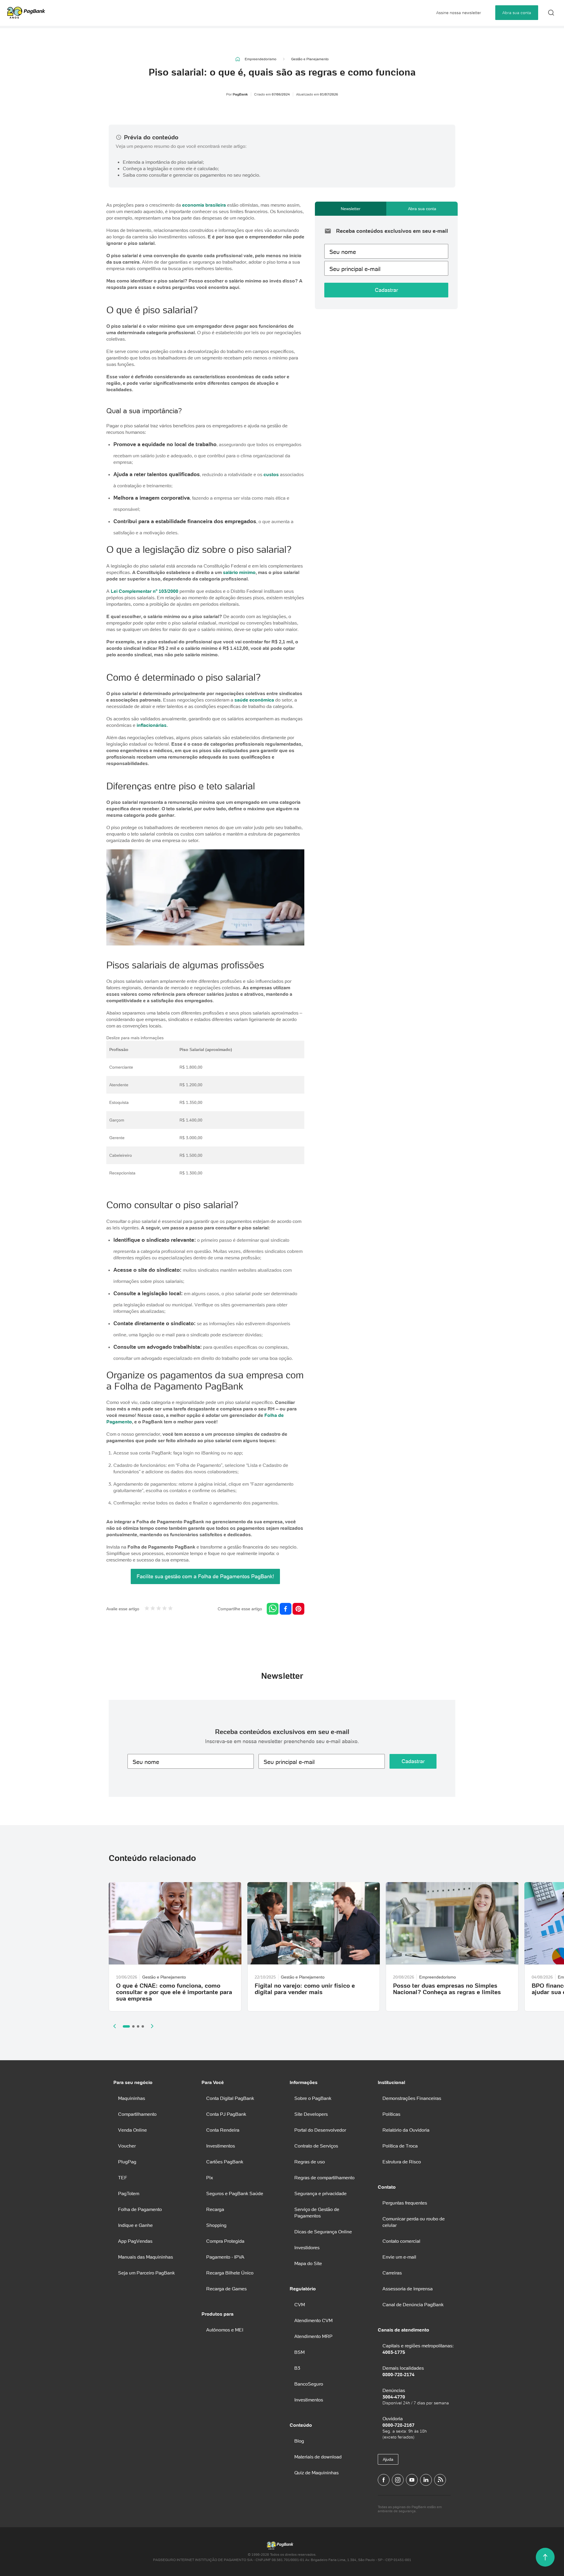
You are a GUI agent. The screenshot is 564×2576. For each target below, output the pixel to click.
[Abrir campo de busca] (551, 13)
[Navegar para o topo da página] (545, 2557)
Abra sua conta (517, 13)
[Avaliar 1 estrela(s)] (147, 1609)
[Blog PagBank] (440, 2480)
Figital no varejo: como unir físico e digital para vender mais (305, 1989)
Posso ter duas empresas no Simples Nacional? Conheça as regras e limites (447, 1989)
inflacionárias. (152, 725)
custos (271, 474)
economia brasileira (204, 205)
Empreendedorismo (261, 59)
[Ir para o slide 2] (133, 2026)
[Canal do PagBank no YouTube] (412, 2480)
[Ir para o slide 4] (143, 2026)
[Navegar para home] (238, 59)
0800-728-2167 (398, 2425)
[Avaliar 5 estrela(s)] (170, 1609)
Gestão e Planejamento (310, 59)
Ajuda (388, 2459)
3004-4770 (394, 2397)
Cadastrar (386, 290)
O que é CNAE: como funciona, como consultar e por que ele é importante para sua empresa (174, 1992)
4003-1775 (394, 2352)
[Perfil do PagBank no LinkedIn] (426, 2480)
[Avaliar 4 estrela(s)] (164, 1609)
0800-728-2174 (398, 2374)
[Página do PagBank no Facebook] (384, 2480)
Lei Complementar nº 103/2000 (145, 591)
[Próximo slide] (152, 2026)
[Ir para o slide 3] (138, 2026)
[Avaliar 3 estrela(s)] (159, 1609)
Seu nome (343, 252)
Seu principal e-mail (355, 269)
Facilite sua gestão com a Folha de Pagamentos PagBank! (205, 1576)
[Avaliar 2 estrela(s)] (153, 1609)
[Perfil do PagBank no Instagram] (398, 2480)
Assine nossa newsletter (459, 13)
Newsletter (351, 209)
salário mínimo (239, 572)
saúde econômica (254, 700)
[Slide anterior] (115, 2026)
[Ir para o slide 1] (126, 2026)
